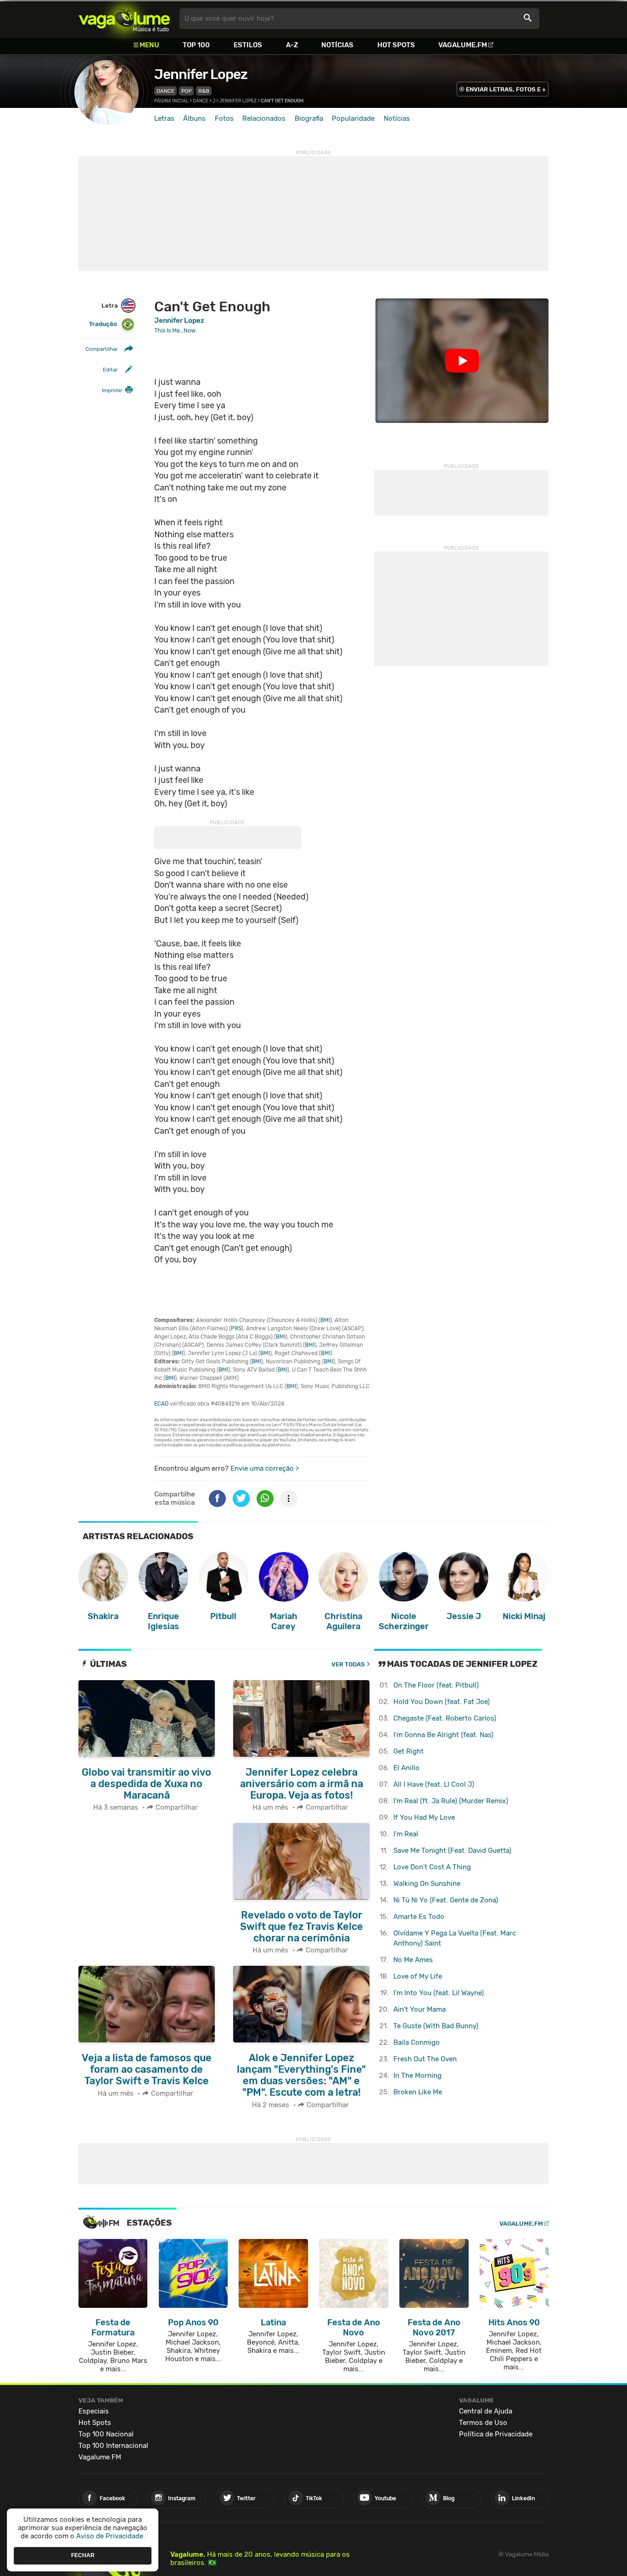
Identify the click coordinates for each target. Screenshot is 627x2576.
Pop (186, 91)
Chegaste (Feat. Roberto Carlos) (445, 1718)
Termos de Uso (483, 2423)
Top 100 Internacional (113, 2446)
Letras (164, 118)
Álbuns (194, 118)
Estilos (248, 45)
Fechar (83, 2555)
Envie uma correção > (265, 1468)
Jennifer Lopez (201, 74)
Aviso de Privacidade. (111, 2536)
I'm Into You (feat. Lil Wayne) (439, 1993)
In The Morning (417, 2075)
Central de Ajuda (486, 2411)
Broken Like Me (418, 2092)
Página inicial (171, 101)
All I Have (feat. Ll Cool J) (434, 1784)
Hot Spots (396, 45)
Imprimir (112, 390)
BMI (325, 1320)
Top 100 (196, 45)
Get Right (409, 1751)
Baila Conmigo (417, 2042)
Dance (165, 91)
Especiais (94, 2411)
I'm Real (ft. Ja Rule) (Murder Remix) (451, 1801)
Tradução (103, 324)
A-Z (292, 45)
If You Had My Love (424, 1817)
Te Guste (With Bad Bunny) (436, 2026)
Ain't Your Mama (420, 2009)
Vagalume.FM (463, 45)
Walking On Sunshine (427, 1884)
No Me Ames (413, 1960)
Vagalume (124, 19)
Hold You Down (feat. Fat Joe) (442, 1702)
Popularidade (353, 118)
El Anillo (406, 1768)
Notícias (337, 45)
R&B (204, 91)
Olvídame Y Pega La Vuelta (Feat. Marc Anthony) (455, 1938)
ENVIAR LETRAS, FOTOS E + (506, 89)
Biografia (309, 118)
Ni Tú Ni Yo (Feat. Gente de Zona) (446, 1900)
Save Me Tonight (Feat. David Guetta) (452, 1850)
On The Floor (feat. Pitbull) (436, 1685)
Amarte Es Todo (419, 1917)
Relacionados (264, 118)
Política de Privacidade (496, 2434)
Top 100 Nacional (106, 2434)
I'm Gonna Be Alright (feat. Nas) (443, 1735)
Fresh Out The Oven (425, 2059)
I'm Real (406, 1834)
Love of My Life (418, 1976)
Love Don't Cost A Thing (432, 1867)
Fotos (224, 118)
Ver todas (348, 1664)
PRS (236, 1328)
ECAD (161, 1404)
